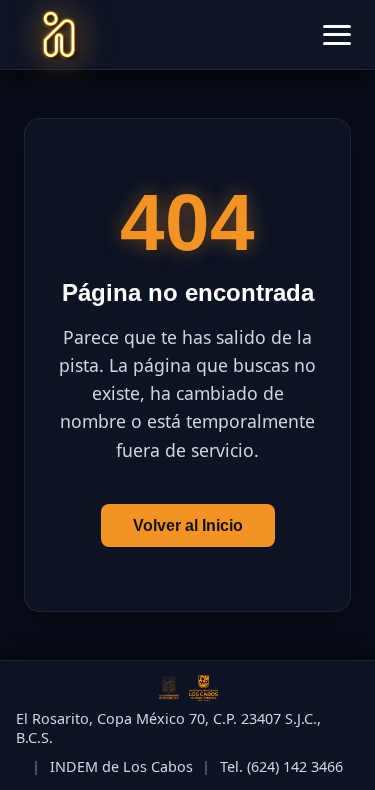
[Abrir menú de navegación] (337, 35)
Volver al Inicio (188, 525)
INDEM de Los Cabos (121, 766)
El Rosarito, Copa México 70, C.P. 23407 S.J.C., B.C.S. (168, 728)
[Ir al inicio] (59, 35)
